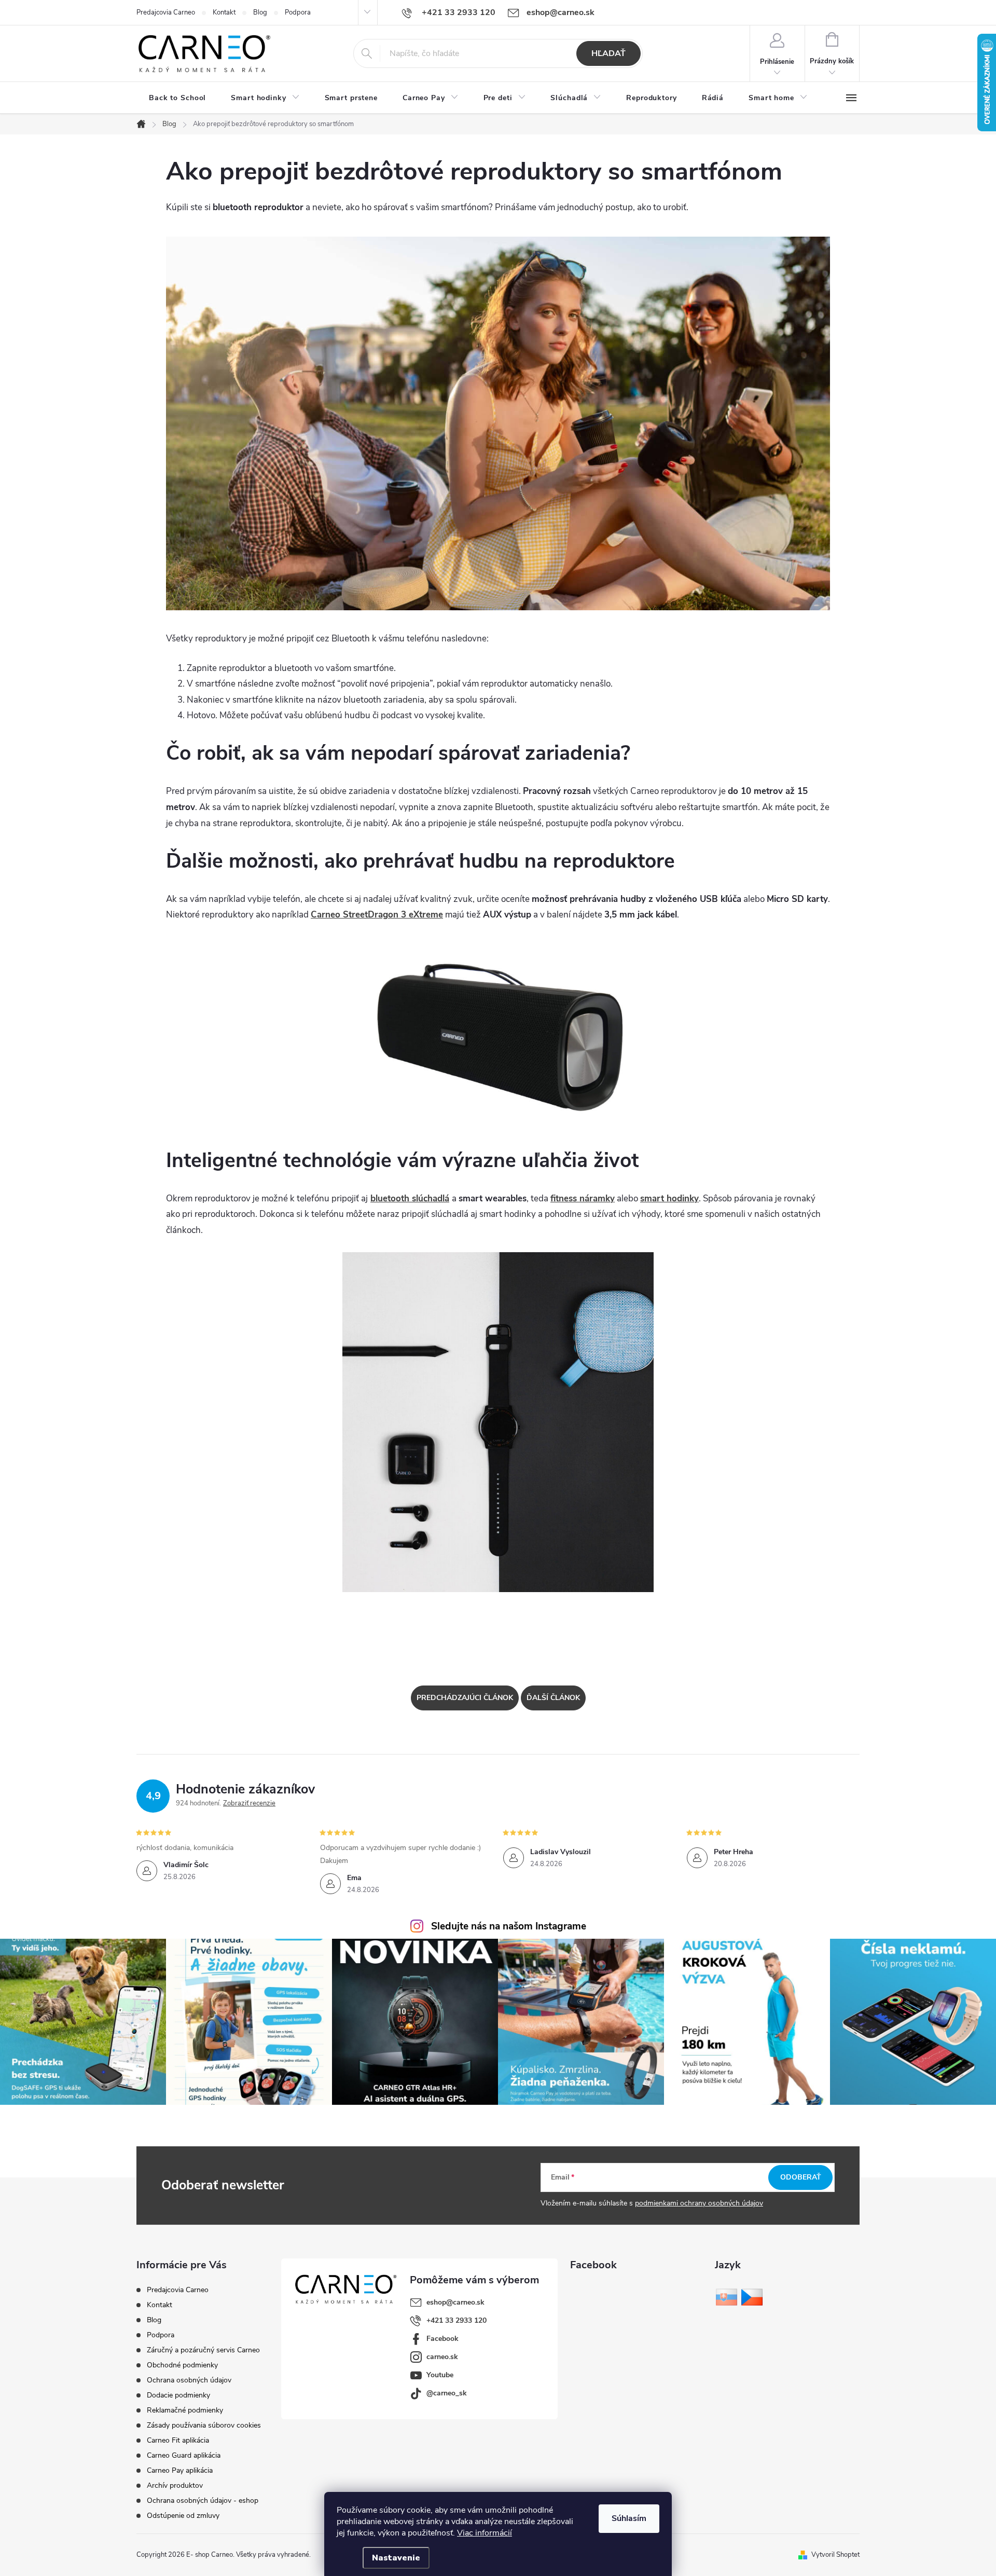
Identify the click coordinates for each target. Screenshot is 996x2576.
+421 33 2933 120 (457, 2320)
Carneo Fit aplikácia (178, 2440)
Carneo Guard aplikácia (184, 2455)
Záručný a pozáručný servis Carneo (203, 2350)
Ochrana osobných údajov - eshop (203, 2500)
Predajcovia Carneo (166, 12)
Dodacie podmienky (178, 2395)
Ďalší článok (553, 1698)
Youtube (440, 2375)
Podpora (298, 12)
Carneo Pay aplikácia (180, 2470)
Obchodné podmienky (182, 2365)
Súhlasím (629, 2518)
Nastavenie (396, 2558)
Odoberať (801, 2177)
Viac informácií (485, 2533)
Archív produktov (175, 2485)
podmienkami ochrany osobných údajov (699, 2203)
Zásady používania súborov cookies (204, 2425)
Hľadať (608, 53)
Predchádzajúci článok (465, 1698)
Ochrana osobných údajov (189, 2380)
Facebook (442, 2339)
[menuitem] (177, 98)
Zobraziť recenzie (249, 1803)
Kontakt (224, 12)
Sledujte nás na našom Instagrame (509, 1926)
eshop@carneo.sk (455, 2302)
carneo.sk (442, 2357)
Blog (260, 12)
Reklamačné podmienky (185, 2410)
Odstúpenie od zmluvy (183, 2516)
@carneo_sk (447, 2393)
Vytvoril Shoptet (835, 2555)
